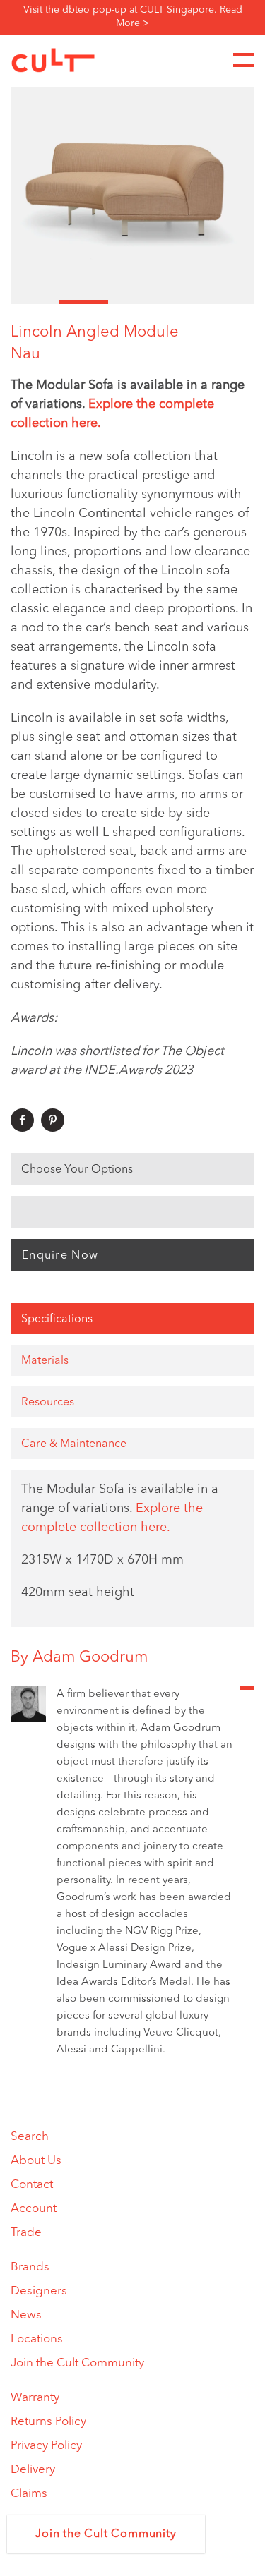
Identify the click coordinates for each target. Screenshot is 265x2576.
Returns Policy (48, 2422)
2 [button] (84, 302)
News (26, 2315)
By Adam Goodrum (79, 1657)
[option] (132, 181)
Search (30, 2137)
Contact (32, 2185)
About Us (36, 2161)
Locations (37, 2339)
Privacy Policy (46, 2446)
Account (34, 2209)
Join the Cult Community (77, 2363)
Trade (26, 2233)
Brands (30, 2267)
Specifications (57, 1319)
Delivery (33, 2470)
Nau (25, 354)
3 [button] (132, 302)
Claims (29, 2494)
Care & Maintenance (74, 1444)
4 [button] (181, 302)
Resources (48, 1403)
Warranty (35, 2398)
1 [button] (35, 302)
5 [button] (230, 302)
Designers (39, 2291)
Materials (45, 1361)
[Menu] (244, 60)
